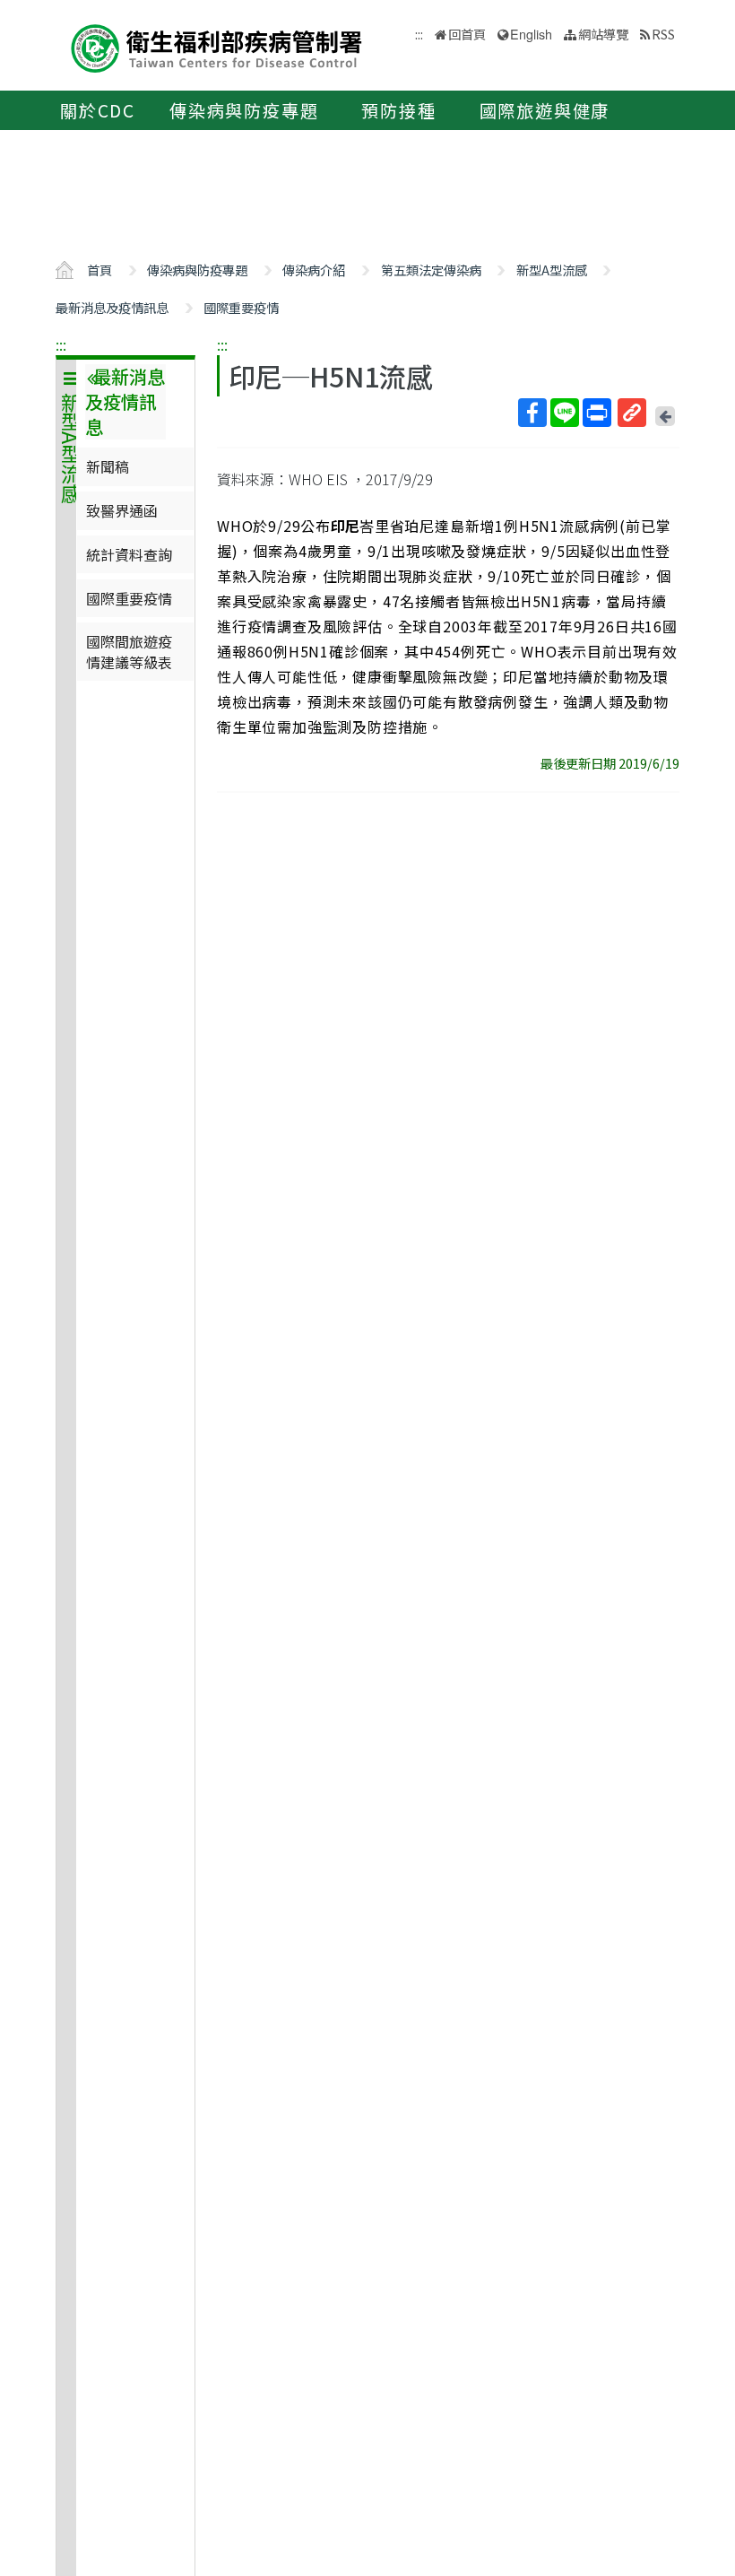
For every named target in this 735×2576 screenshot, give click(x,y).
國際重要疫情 (241, 307)
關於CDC (98, 110)
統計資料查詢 (129, 554)
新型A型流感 (552, 270)
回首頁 (467, 34)
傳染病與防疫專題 (244, 110)
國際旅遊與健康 (545, 110)
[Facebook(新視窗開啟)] (532, 413)
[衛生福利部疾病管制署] (217, 46)
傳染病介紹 (314, 270)
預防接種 (398, 110)
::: (61, 344)
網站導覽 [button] (603, 34)
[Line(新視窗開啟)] (565, 413)
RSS (663, 34)
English (531, 34)
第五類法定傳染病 (431, 270)
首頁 (99, 270)
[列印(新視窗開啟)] (597, 413)
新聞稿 (108, 466)
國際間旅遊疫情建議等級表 (129, 651)
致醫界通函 (122, 510)
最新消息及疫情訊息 (112, 307)
